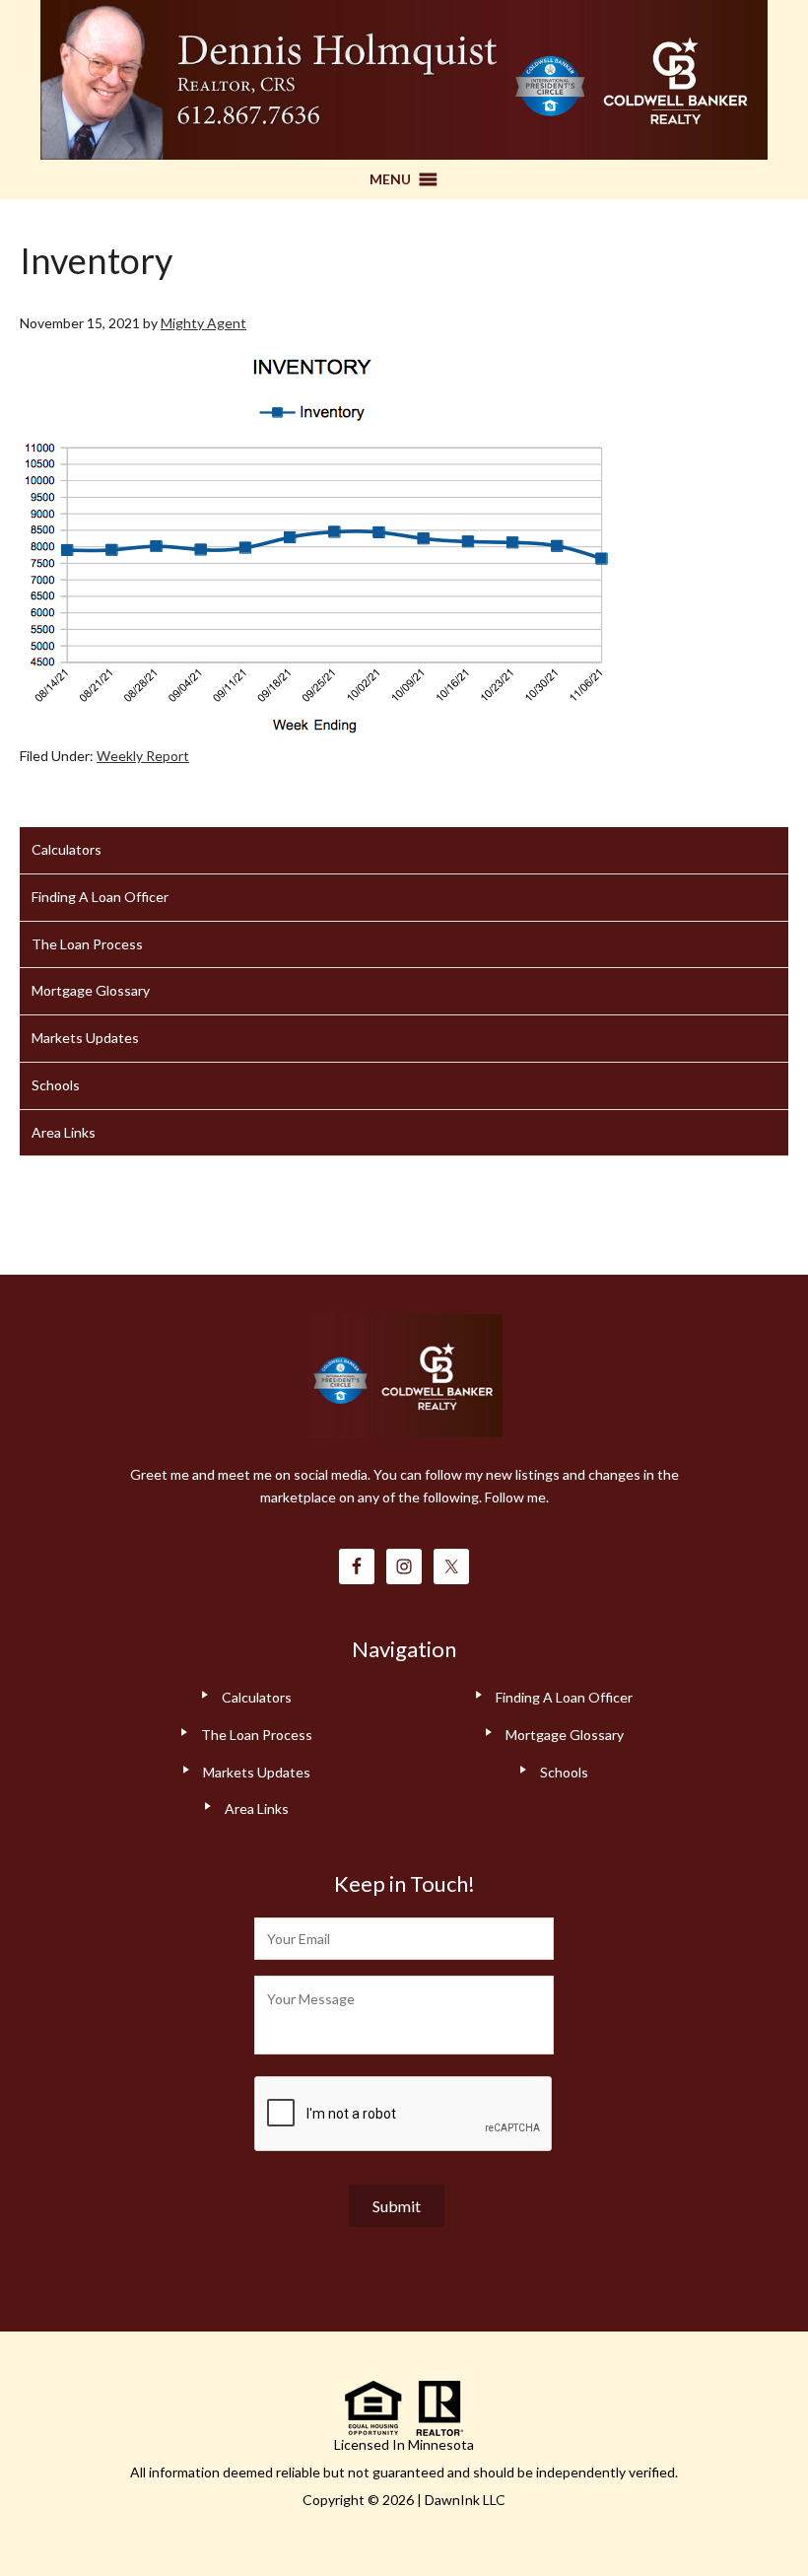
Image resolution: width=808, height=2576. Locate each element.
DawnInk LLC (465, 2500)
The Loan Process (87, 944)
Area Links (64, 1132)
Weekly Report (143, 756)
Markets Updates (85, 1038)
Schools (56, 1085)
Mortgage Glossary (91, 990)
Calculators (67, 849)
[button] (390, 179)
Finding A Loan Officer (100, 897)
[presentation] (404, 2115)
